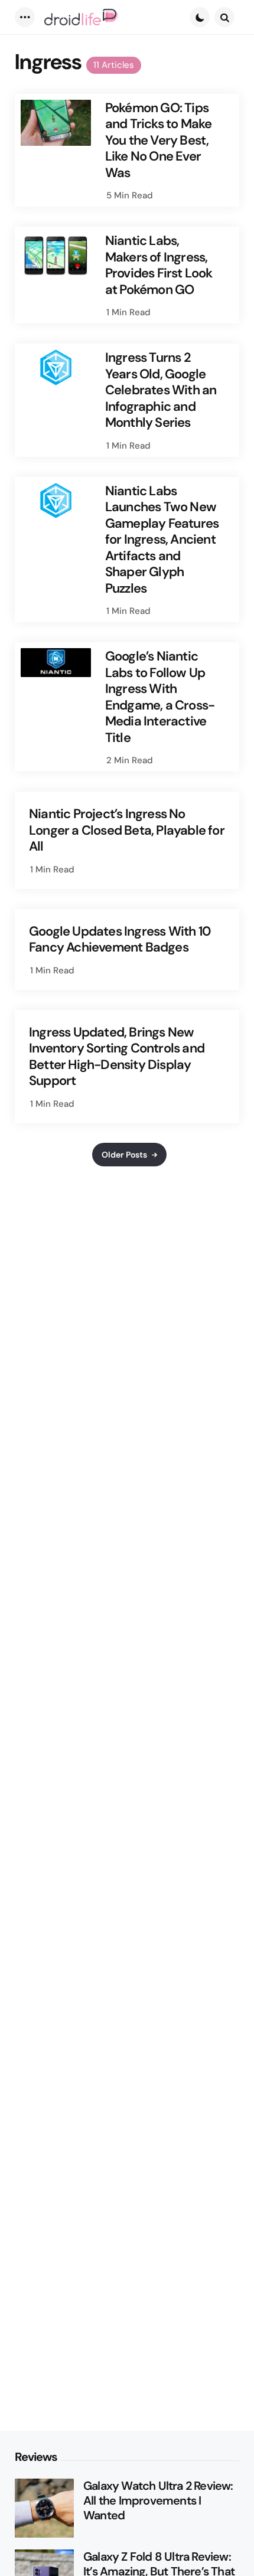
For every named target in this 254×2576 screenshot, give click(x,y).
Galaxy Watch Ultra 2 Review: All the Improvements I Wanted (158, 2501)
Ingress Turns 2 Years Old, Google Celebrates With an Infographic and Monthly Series (161, 390)
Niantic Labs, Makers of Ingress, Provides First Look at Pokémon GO (159, 265)
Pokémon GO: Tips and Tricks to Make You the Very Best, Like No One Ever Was (159, 140)
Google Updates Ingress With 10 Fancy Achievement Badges (120, 939)
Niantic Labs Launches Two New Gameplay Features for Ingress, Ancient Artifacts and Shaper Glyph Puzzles (162, 540)
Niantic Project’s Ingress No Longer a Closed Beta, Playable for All (127, 830)
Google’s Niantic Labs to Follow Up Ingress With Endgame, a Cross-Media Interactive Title (160, 697)
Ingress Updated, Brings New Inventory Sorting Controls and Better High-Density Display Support (117, 1057)
